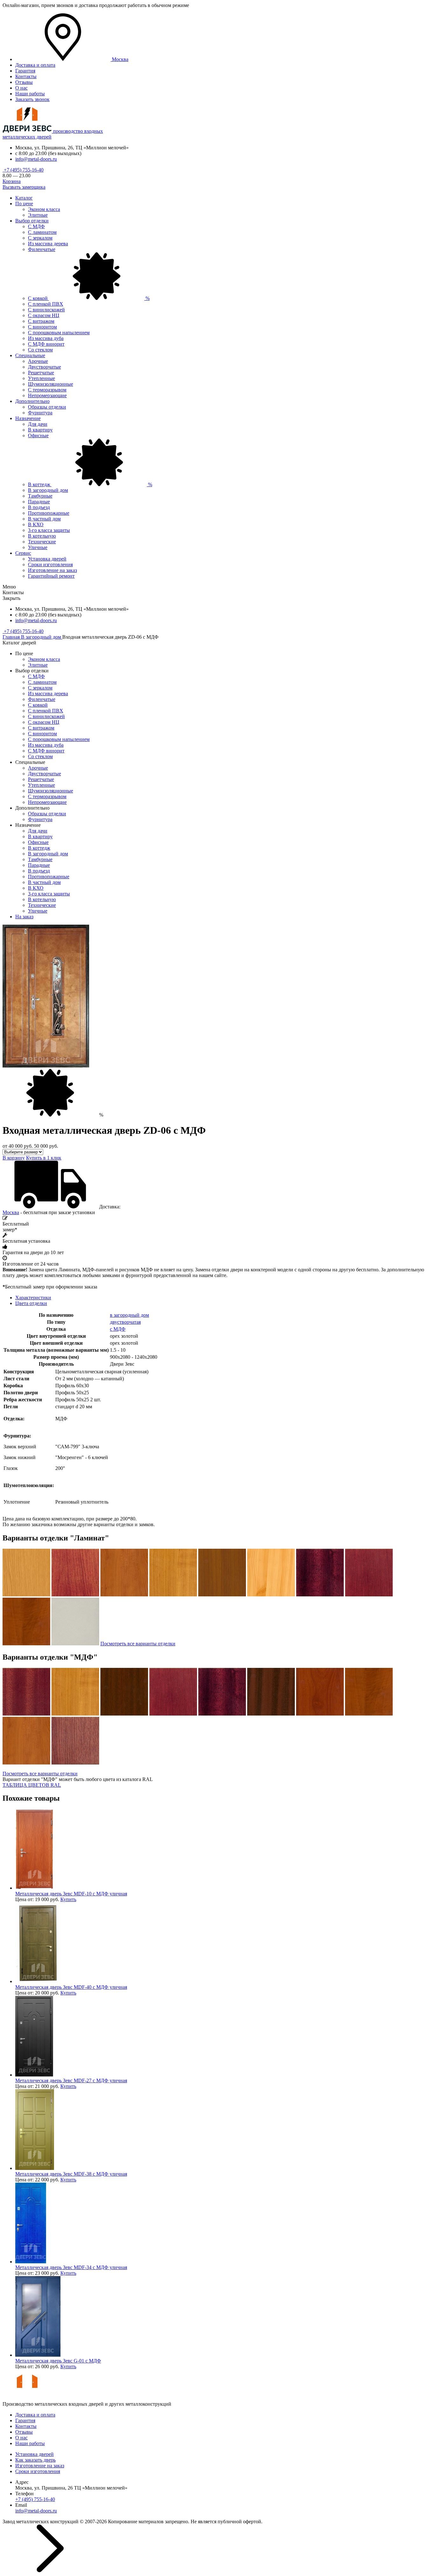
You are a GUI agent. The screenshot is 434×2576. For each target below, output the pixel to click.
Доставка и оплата (35, 65)
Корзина (12, 181)
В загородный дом (48, 490)
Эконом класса (44, 209)
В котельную (42, 536)
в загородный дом (129, 1315)
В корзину (14, 1158)
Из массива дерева (48, 244)
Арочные (38, 361)
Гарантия (25, 71)
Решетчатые (41, 373)
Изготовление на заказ (52, 570)
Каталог (24, 198)
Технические (42, 542)
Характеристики (33, 1298)
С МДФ (36, 226)
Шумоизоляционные (51, 384)
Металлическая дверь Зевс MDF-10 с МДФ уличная (71, 1894)
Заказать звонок (32, 99)
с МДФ (118, 1329)
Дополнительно (32, 401)
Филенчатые (42, 249)
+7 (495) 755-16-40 (23, 170)
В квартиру (40, 430)
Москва (11, 1212)
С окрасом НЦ (44, 315)
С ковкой (89, 298)
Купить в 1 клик (44, 1158)
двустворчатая (125, 1322)
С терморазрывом (47, 390)
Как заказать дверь (35, 2460)
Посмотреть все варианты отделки (138, 1644)
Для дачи (38, 424)
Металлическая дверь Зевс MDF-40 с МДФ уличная (71, 1987)
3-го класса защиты (49, 530)
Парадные (39, 502)
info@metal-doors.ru (36, 159)
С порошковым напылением (59, 333)
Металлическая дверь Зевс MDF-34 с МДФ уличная (71, 2267)
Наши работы (30, 94)
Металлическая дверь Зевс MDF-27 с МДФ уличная (71, 2080)
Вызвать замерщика (24, 187)
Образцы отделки (47, 407)
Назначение (28, 418)
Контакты (26, 76)
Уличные (38, 547)
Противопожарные (49, 513)
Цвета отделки (31, 1303)
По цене (24, 204)
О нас (21, 88)
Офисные (38, 435)
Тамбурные (40, 496)
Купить (68, 1899)
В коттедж (90, 484)
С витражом (41, 321)
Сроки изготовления (50, 564)
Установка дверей (47, 559)
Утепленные (41, 378)
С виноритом (42, 327)
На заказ (24, 917)
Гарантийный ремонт (51, 576)
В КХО (36, 524)
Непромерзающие (47, 395)
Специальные (30, 355)
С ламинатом (42, 232)
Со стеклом (40, 350)
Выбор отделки (32, 221)
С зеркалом (40, 238)
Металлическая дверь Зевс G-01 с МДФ (58, 2361)
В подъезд (39, 507)
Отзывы (24, 82)
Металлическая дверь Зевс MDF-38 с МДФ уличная (71, 2174)
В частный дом (44, 519)
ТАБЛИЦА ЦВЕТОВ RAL (32, 1785)
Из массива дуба (46, 338)
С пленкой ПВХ (46, 304)
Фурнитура (40, 413)
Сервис (23, 553)
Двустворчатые (44, 367)
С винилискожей (46, 310)
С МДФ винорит (46, 344)
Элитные (38, 215)
